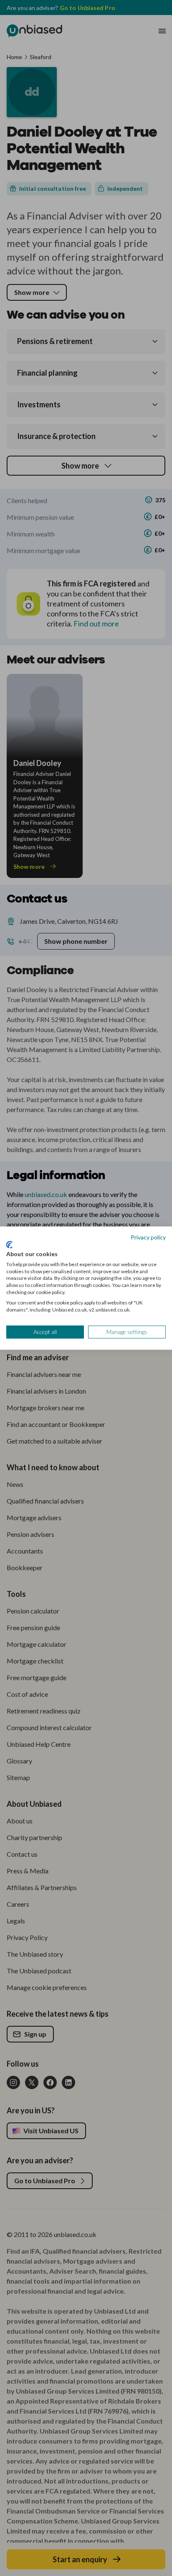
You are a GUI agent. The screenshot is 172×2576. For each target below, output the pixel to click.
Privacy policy (148, 1237)
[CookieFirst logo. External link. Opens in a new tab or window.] (9, 1245)
